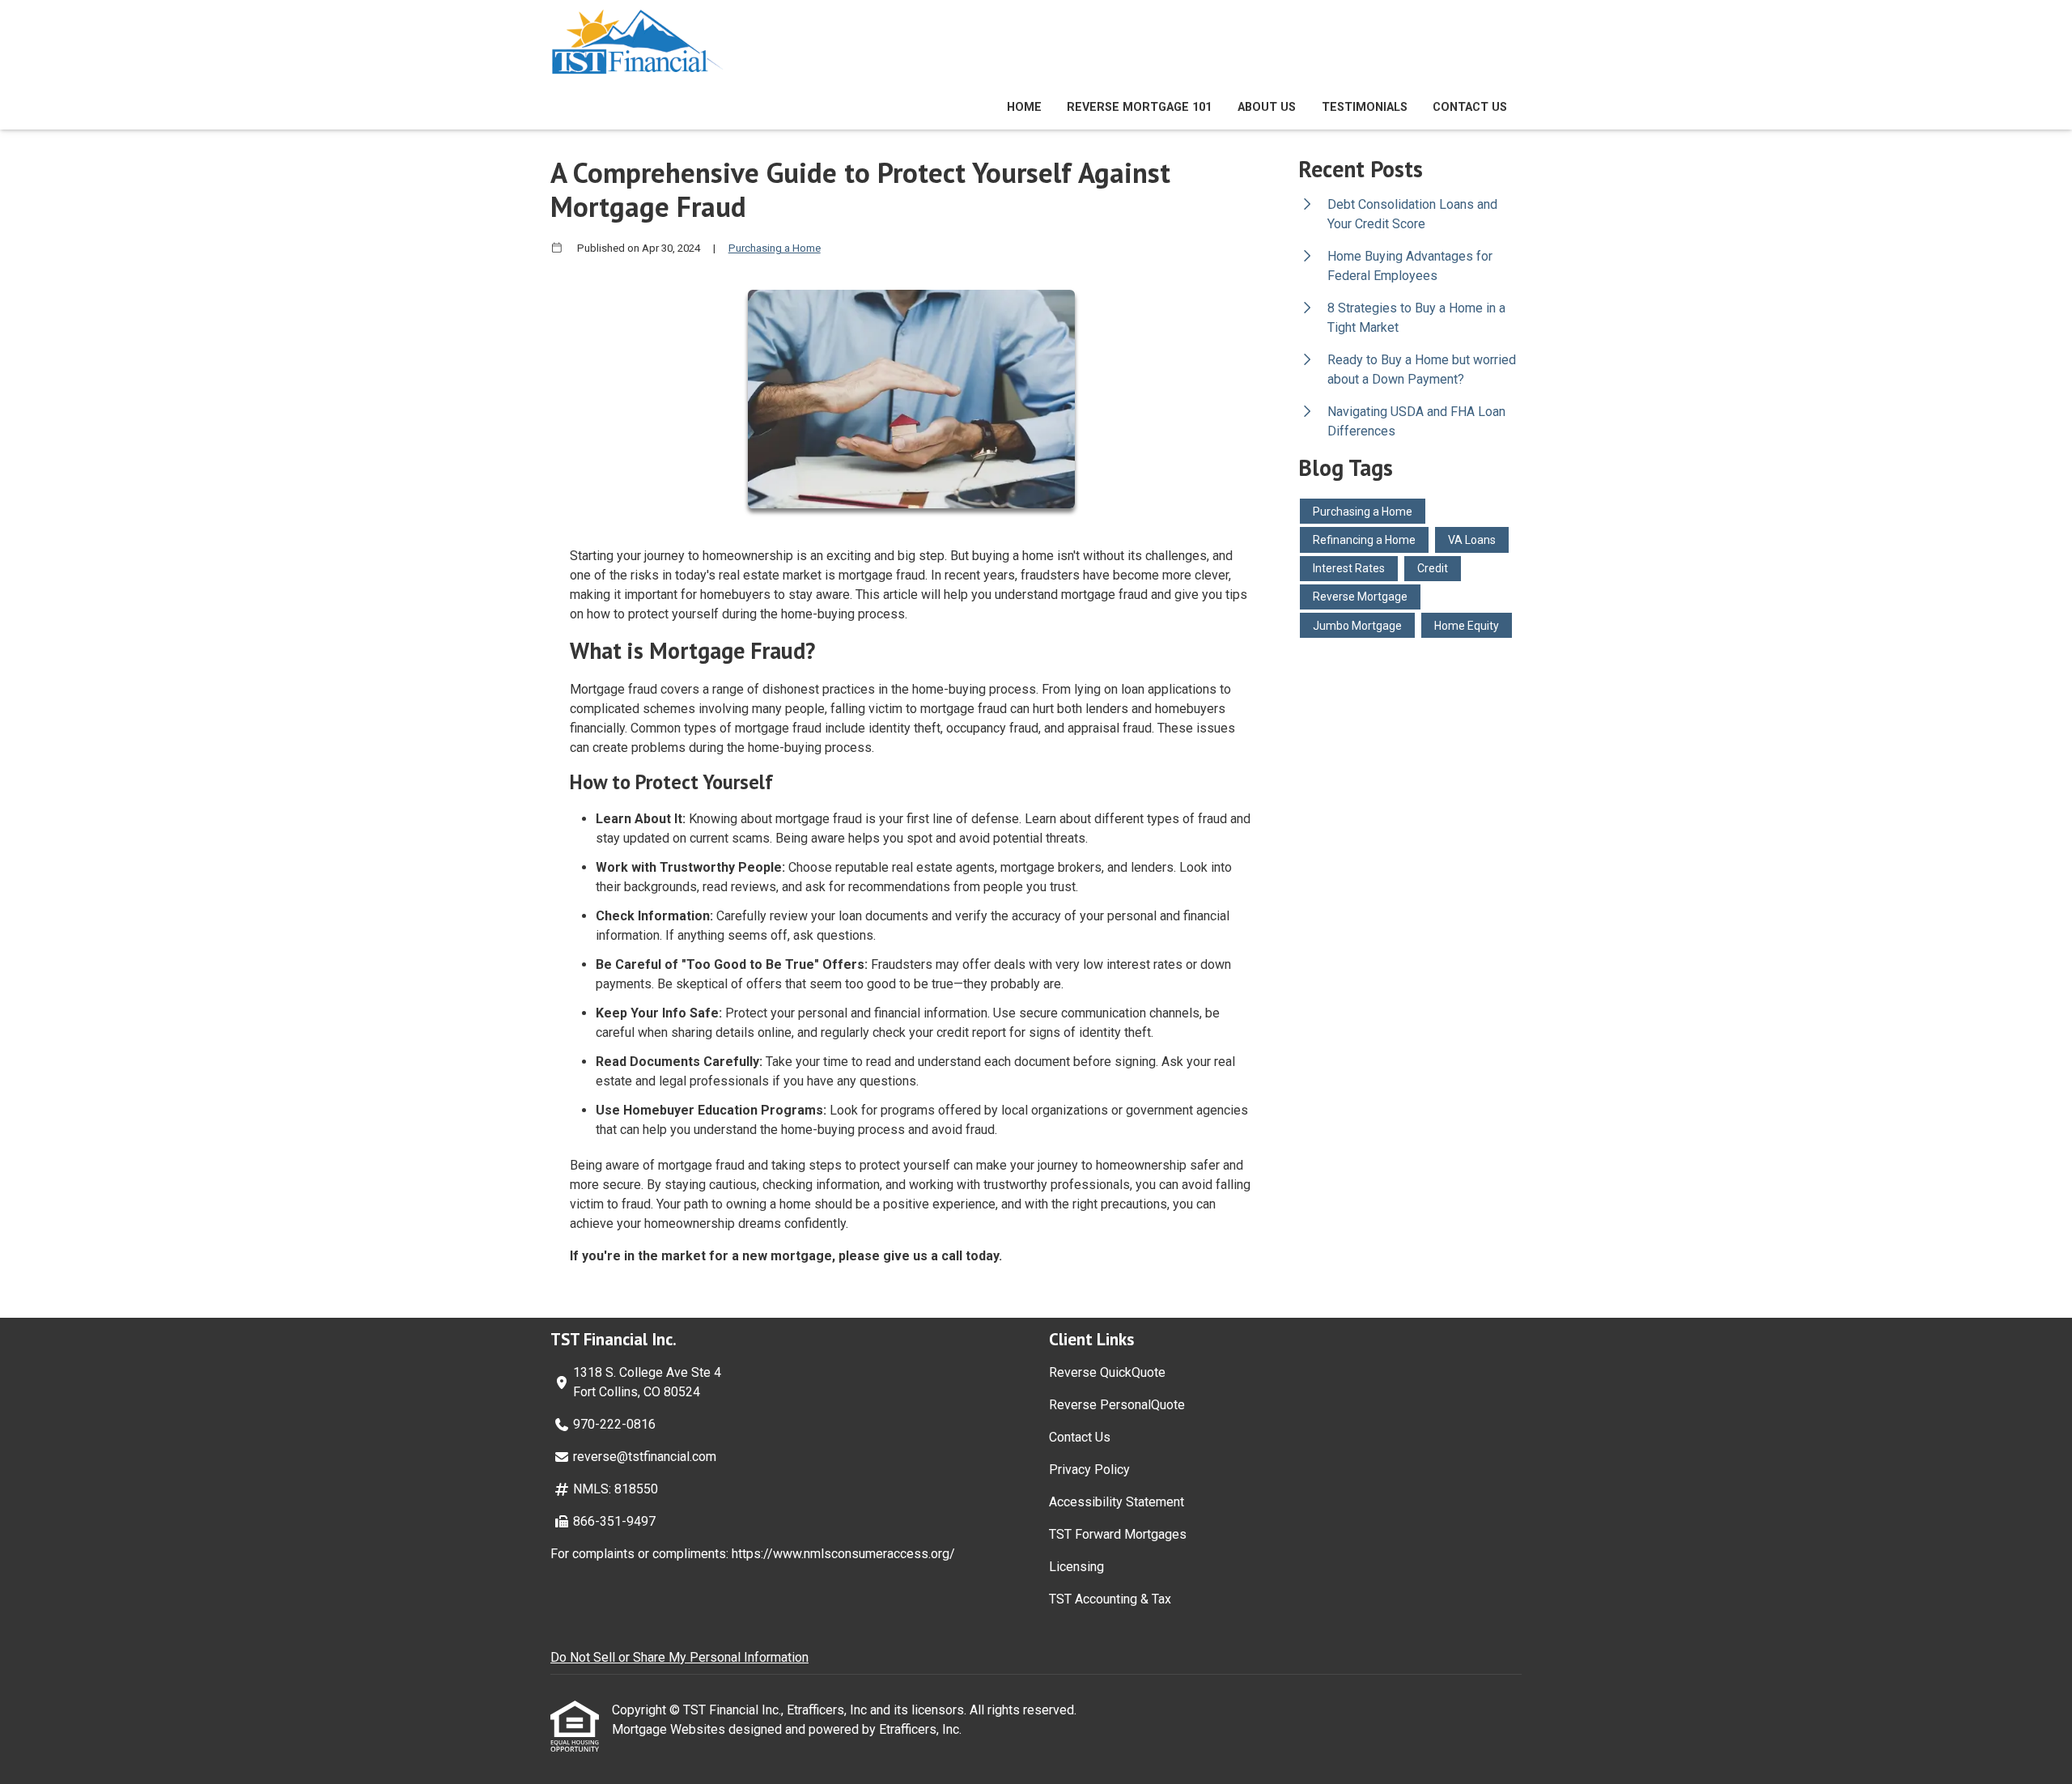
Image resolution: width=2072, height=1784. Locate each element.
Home (1024, 107)
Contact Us (1470, 107)
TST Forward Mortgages (1118, 1534)
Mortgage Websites (670, 1729)
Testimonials (1365, 107)
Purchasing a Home (775, 248)
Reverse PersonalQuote (1117, 1405)
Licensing (1076, 1567)
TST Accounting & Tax (1110, 1599)
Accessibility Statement (1117, 1502)
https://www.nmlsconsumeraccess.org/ (843, 1554)
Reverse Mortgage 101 (1139, 107)
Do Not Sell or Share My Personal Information (679, 1657)
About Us (1267, 107)
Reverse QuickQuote (1107, 1372)
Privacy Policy (1089, 1470)
